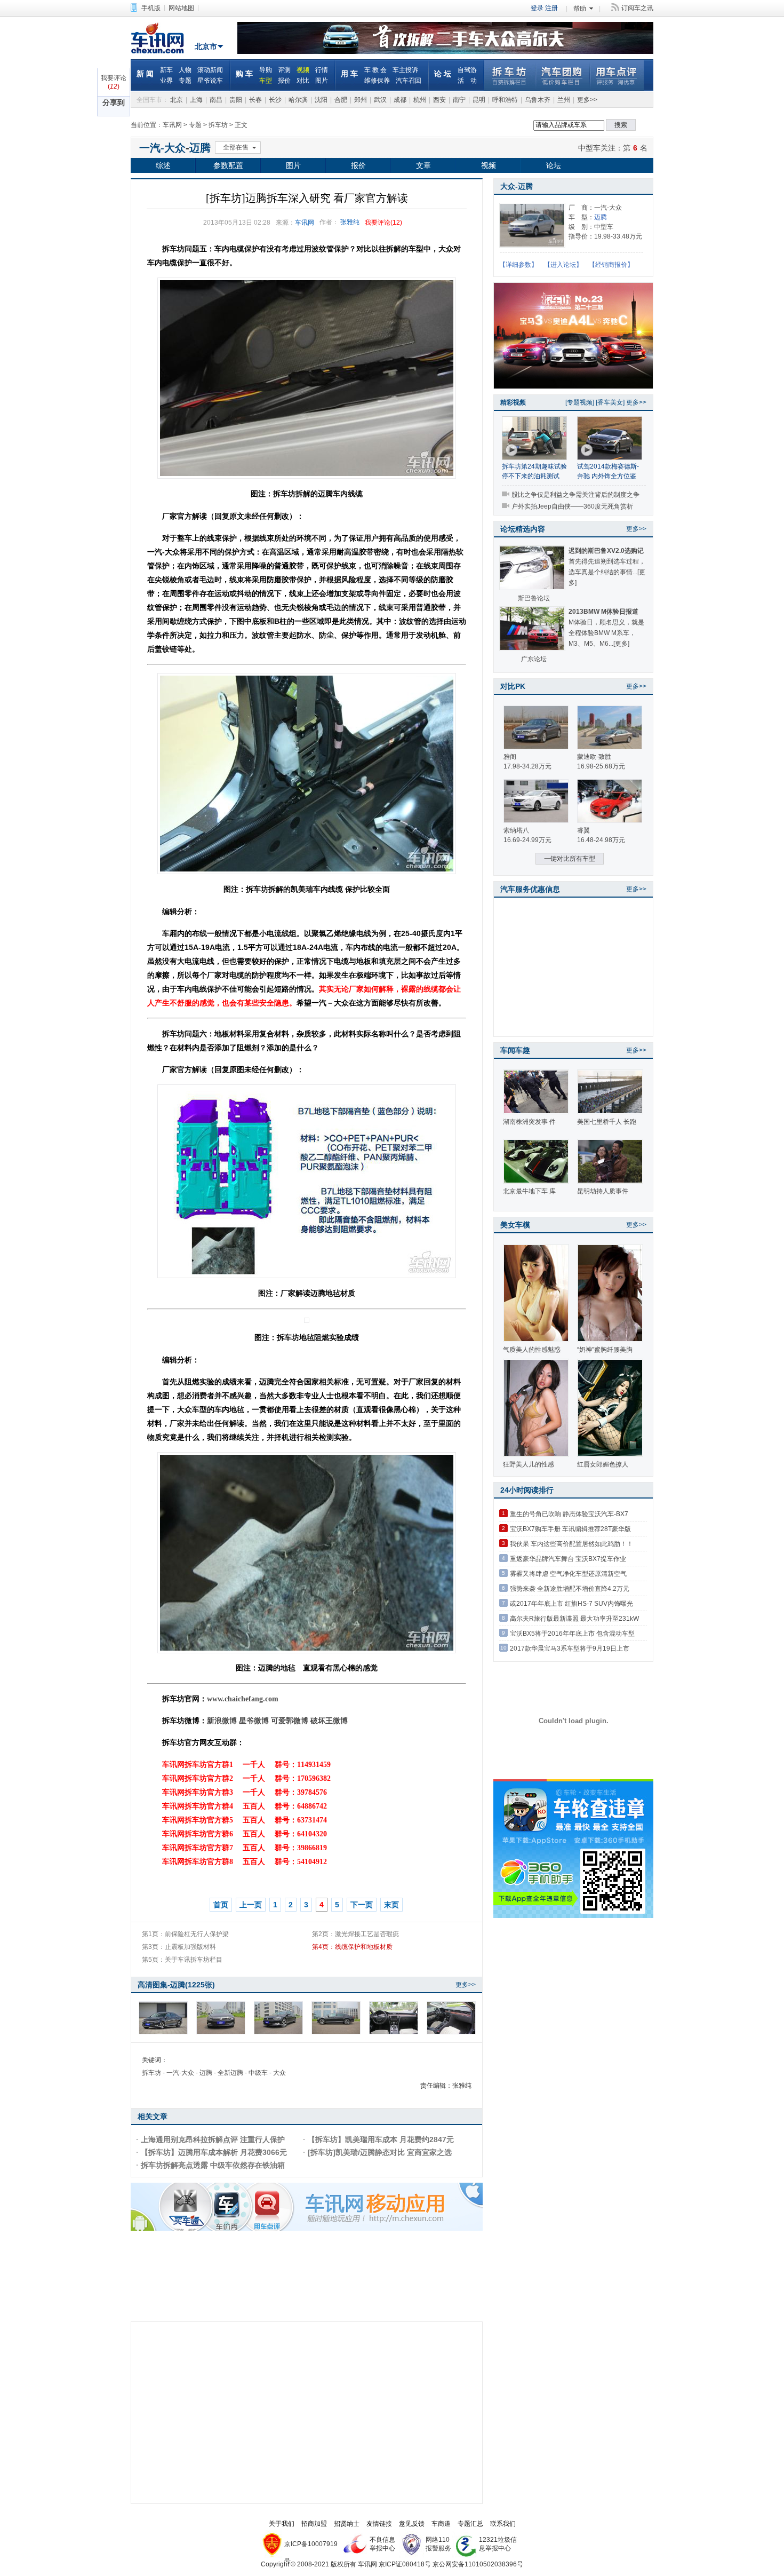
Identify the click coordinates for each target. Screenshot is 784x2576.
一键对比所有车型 (570, 859)
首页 (221, 1905)
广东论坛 (534, 659)
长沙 (275, 100)
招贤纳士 (347, 2524)
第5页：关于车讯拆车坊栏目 (182, 1960)
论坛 (554, 165)
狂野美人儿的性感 (529, 1464)
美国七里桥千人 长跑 (607, 1122)
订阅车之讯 (637, 8)
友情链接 (379, 2524)
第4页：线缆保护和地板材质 (352, 1947)
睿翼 (583, 830)
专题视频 (580, 402)
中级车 (258, 2073)
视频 (303, 70)
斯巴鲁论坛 (534, 598)
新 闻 (145, 74)
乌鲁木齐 (538, 100)
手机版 (151, 8)
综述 (163, 165)
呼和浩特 (505, 100)
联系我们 (503, 2524)
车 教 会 (375, 70)
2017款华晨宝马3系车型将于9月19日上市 (570, 1648)
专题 (185, 81)
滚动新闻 (210, 70)
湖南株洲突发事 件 (529, 1122)
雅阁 (510, 757)
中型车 (589, 148)
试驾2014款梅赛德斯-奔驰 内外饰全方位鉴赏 (608, 476)
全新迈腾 (230, 2073)
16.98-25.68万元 (601, 766)
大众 (279, 2073)
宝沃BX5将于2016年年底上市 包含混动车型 (572, 1634)
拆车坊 (510, 75)
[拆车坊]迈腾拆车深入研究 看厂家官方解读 (307, 198)
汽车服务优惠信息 (530, 889)
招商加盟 (314, 2524)
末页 (391, 1905)
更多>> (587, 100)
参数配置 (228, 165)
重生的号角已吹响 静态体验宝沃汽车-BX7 (569, 1514)
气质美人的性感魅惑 (532, 1350)
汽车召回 (409, 81)
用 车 (349, 74)
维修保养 (377, 81)
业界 (166, 81)
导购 (266, 70)
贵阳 (236, 100)
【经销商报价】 (611, 265)
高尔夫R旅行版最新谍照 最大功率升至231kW (574, 1619)
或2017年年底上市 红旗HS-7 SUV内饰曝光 (571, 1604)
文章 (423, 165)
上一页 (251, 1905)
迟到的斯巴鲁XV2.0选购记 (606, 551)
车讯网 (160, 38)
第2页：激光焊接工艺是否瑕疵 (355, 1934)
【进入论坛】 (563, 265)
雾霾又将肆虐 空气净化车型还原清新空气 (568, 1574)
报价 (284, 81)
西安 (439, 100)
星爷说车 (210, 81)
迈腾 (200, 148)
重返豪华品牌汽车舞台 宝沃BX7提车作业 (568, 1559)
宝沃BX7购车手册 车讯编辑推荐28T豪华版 (570, 1529)
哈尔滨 (298, 100)
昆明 (479, 100)
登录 (537, 8)
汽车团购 (562, 75)
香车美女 (610, 402)
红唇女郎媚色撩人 (603, 1464)
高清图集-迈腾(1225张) (176, 1985)
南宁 (459, 100)
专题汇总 (470, 2524)
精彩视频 (513, 402)
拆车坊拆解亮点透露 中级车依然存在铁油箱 (213, 2165)
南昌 (216, 100)
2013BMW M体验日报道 (603, 612)
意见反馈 (412, 2524)
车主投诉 (405, 70)
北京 (177, 100)
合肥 (341, 100)
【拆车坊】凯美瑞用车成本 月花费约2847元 (381, 2139)
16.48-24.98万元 (601, 840)
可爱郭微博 (290, 1721)
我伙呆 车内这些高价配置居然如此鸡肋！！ (571, 1544)
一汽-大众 (162, 148)
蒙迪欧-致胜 (594, 757)
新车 (166, 70)
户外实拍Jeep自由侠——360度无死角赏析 (572, 506)
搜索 (621, 125)
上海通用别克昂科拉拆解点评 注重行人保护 (213, 2139)
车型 (266, 81)
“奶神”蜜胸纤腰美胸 (605, 1350)
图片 (322, 81)
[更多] (621, 644)
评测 (284, 70)
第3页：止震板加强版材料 (179, 1947)
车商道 (441, 2524)
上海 (196, 100)
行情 (322, 70)
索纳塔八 (516, 830)
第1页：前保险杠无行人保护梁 (185, 1934)
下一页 (362, 1905)
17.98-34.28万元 (527, 766)
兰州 (564, 100)
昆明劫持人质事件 (603, 1191)
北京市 (206, 46)
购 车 (244, 74)
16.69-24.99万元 (527, 840)
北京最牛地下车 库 (529, 1191)
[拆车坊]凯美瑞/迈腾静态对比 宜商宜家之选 (380, 2152)
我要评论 (114, 78)
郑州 (361, 100)
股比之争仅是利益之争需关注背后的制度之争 (575, 495)
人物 (185, 70)
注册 (551, 8)
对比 (303, 81)
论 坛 (443, 74)
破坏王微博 (329, 1721)
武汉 (380, 100)
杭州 (420, 100)
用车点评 (617, 75)
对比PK (513, 686)
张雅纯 (350, 222)
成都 (400, 100)
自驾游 (467, 70)
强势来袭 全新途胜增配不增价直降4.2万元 (570, 1589)
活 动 (467, 81)
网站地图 (181, 8)
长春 (255, 100)
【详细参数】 (518, 265)
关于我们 (282, 2524)
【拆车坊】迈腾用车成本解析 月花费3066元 (214, 2152)
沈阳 (321, 100)
